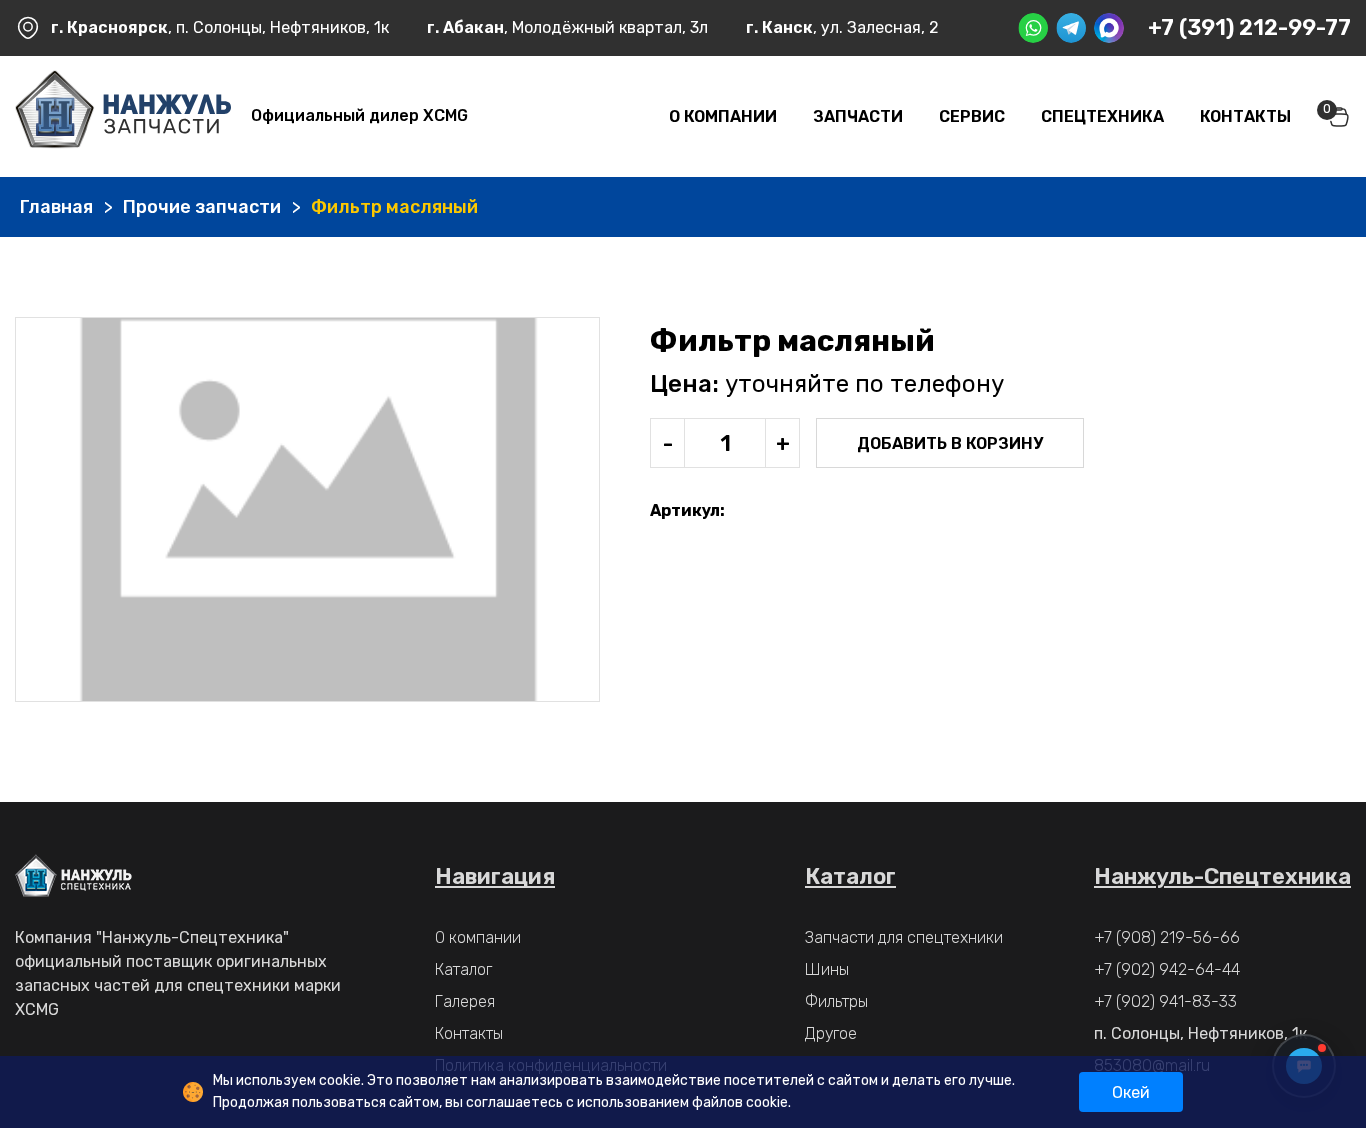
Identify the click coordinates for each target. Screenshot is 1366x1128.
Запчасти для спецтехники (904, 937)
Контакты (1245, 116)
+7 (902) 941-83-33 (1165, 1001)
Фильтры (836, 1001)
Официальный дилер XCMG (359, 115)
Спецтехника (1102, 116)
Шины (827, 969)
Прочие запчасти (202, 207)
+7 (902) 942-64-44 (1167, 969)
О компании (723, 116)
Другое (831, 1033)
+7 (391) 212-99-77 (1249, 27)
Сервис (972, 116)
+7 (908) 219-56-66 (1167, 937)
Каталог (463, 969)
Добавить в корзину (950, 443)
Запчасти (858, 116)
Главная (56, 207)
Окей (1131, 1092)
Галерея (465, 1001)
